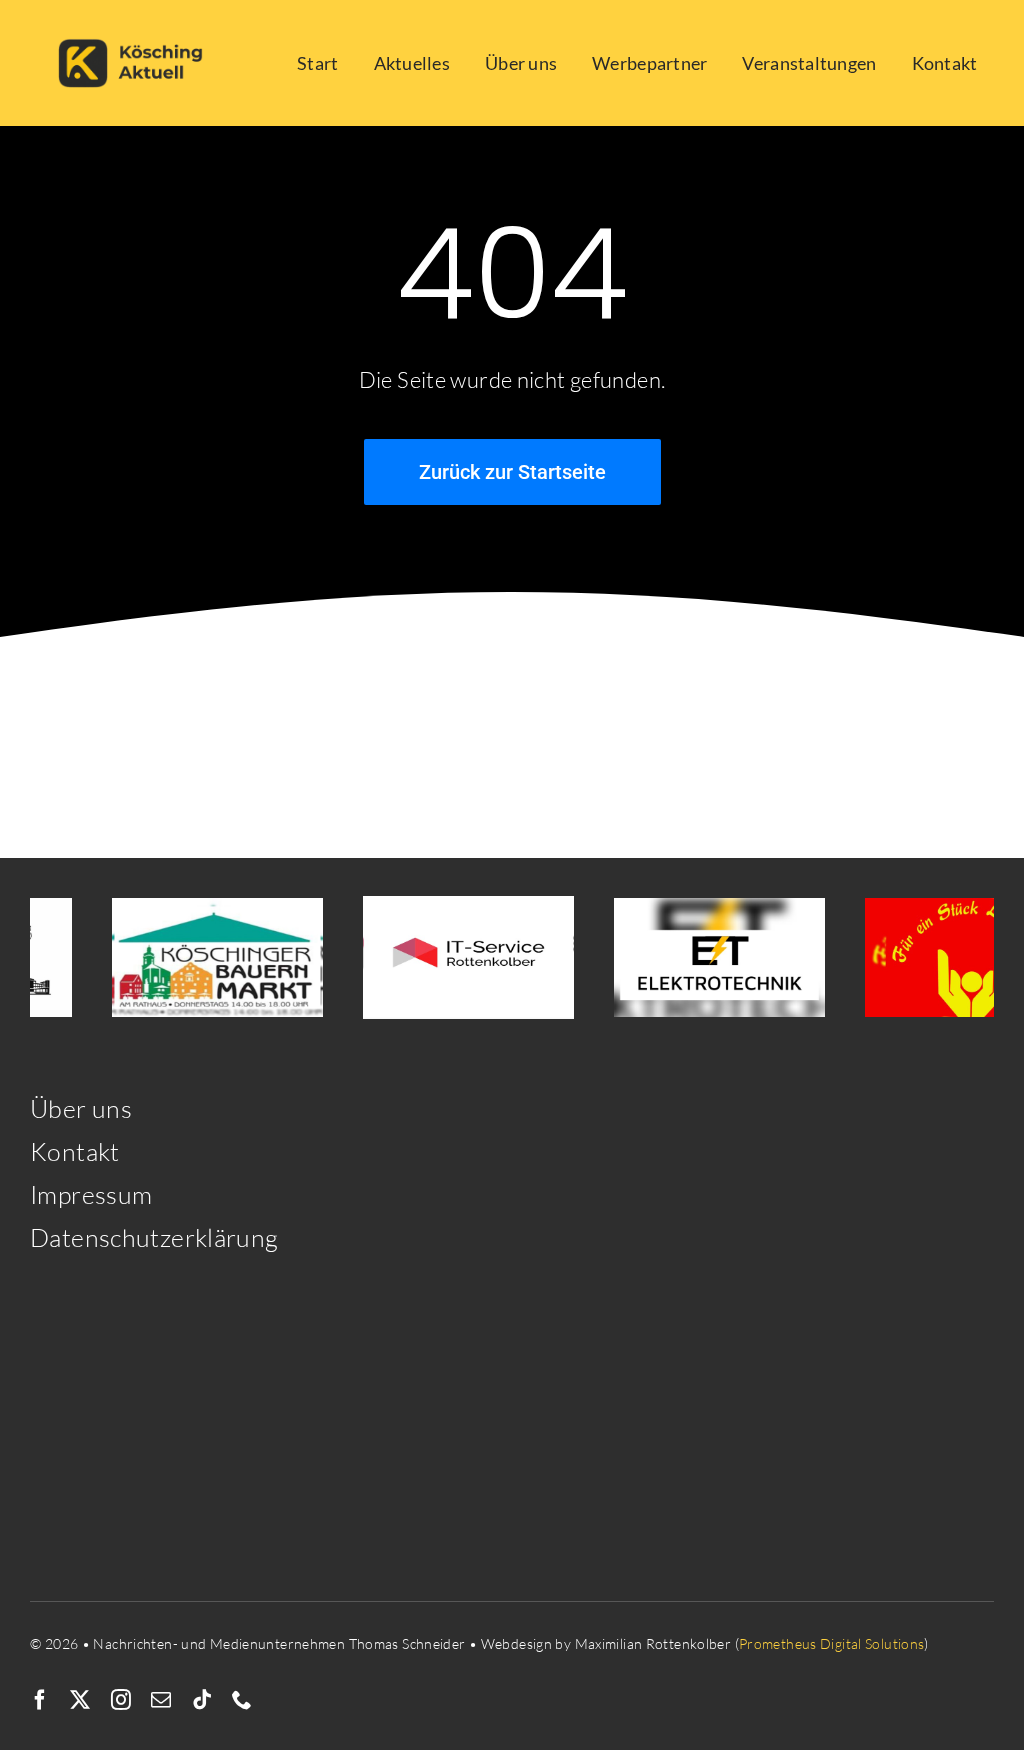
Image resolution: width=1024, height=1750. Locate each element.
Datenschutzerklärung (154, 1237)
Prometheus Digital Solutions (832, 1643)
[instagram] (121, 1700)
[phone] (242, 1700)
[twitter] (80, 1700)
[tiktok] (202, 1700)
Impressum (91, 1194)
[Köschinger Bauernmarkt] (199, 957)
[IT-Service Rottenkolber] (450, 957)
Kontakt (75, 1151)
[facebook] (40, 1700)
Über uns (81, 1108)
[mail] (161, 1700)
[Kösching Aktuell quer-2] (136, 22)
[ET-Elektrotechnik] (701, 957)
